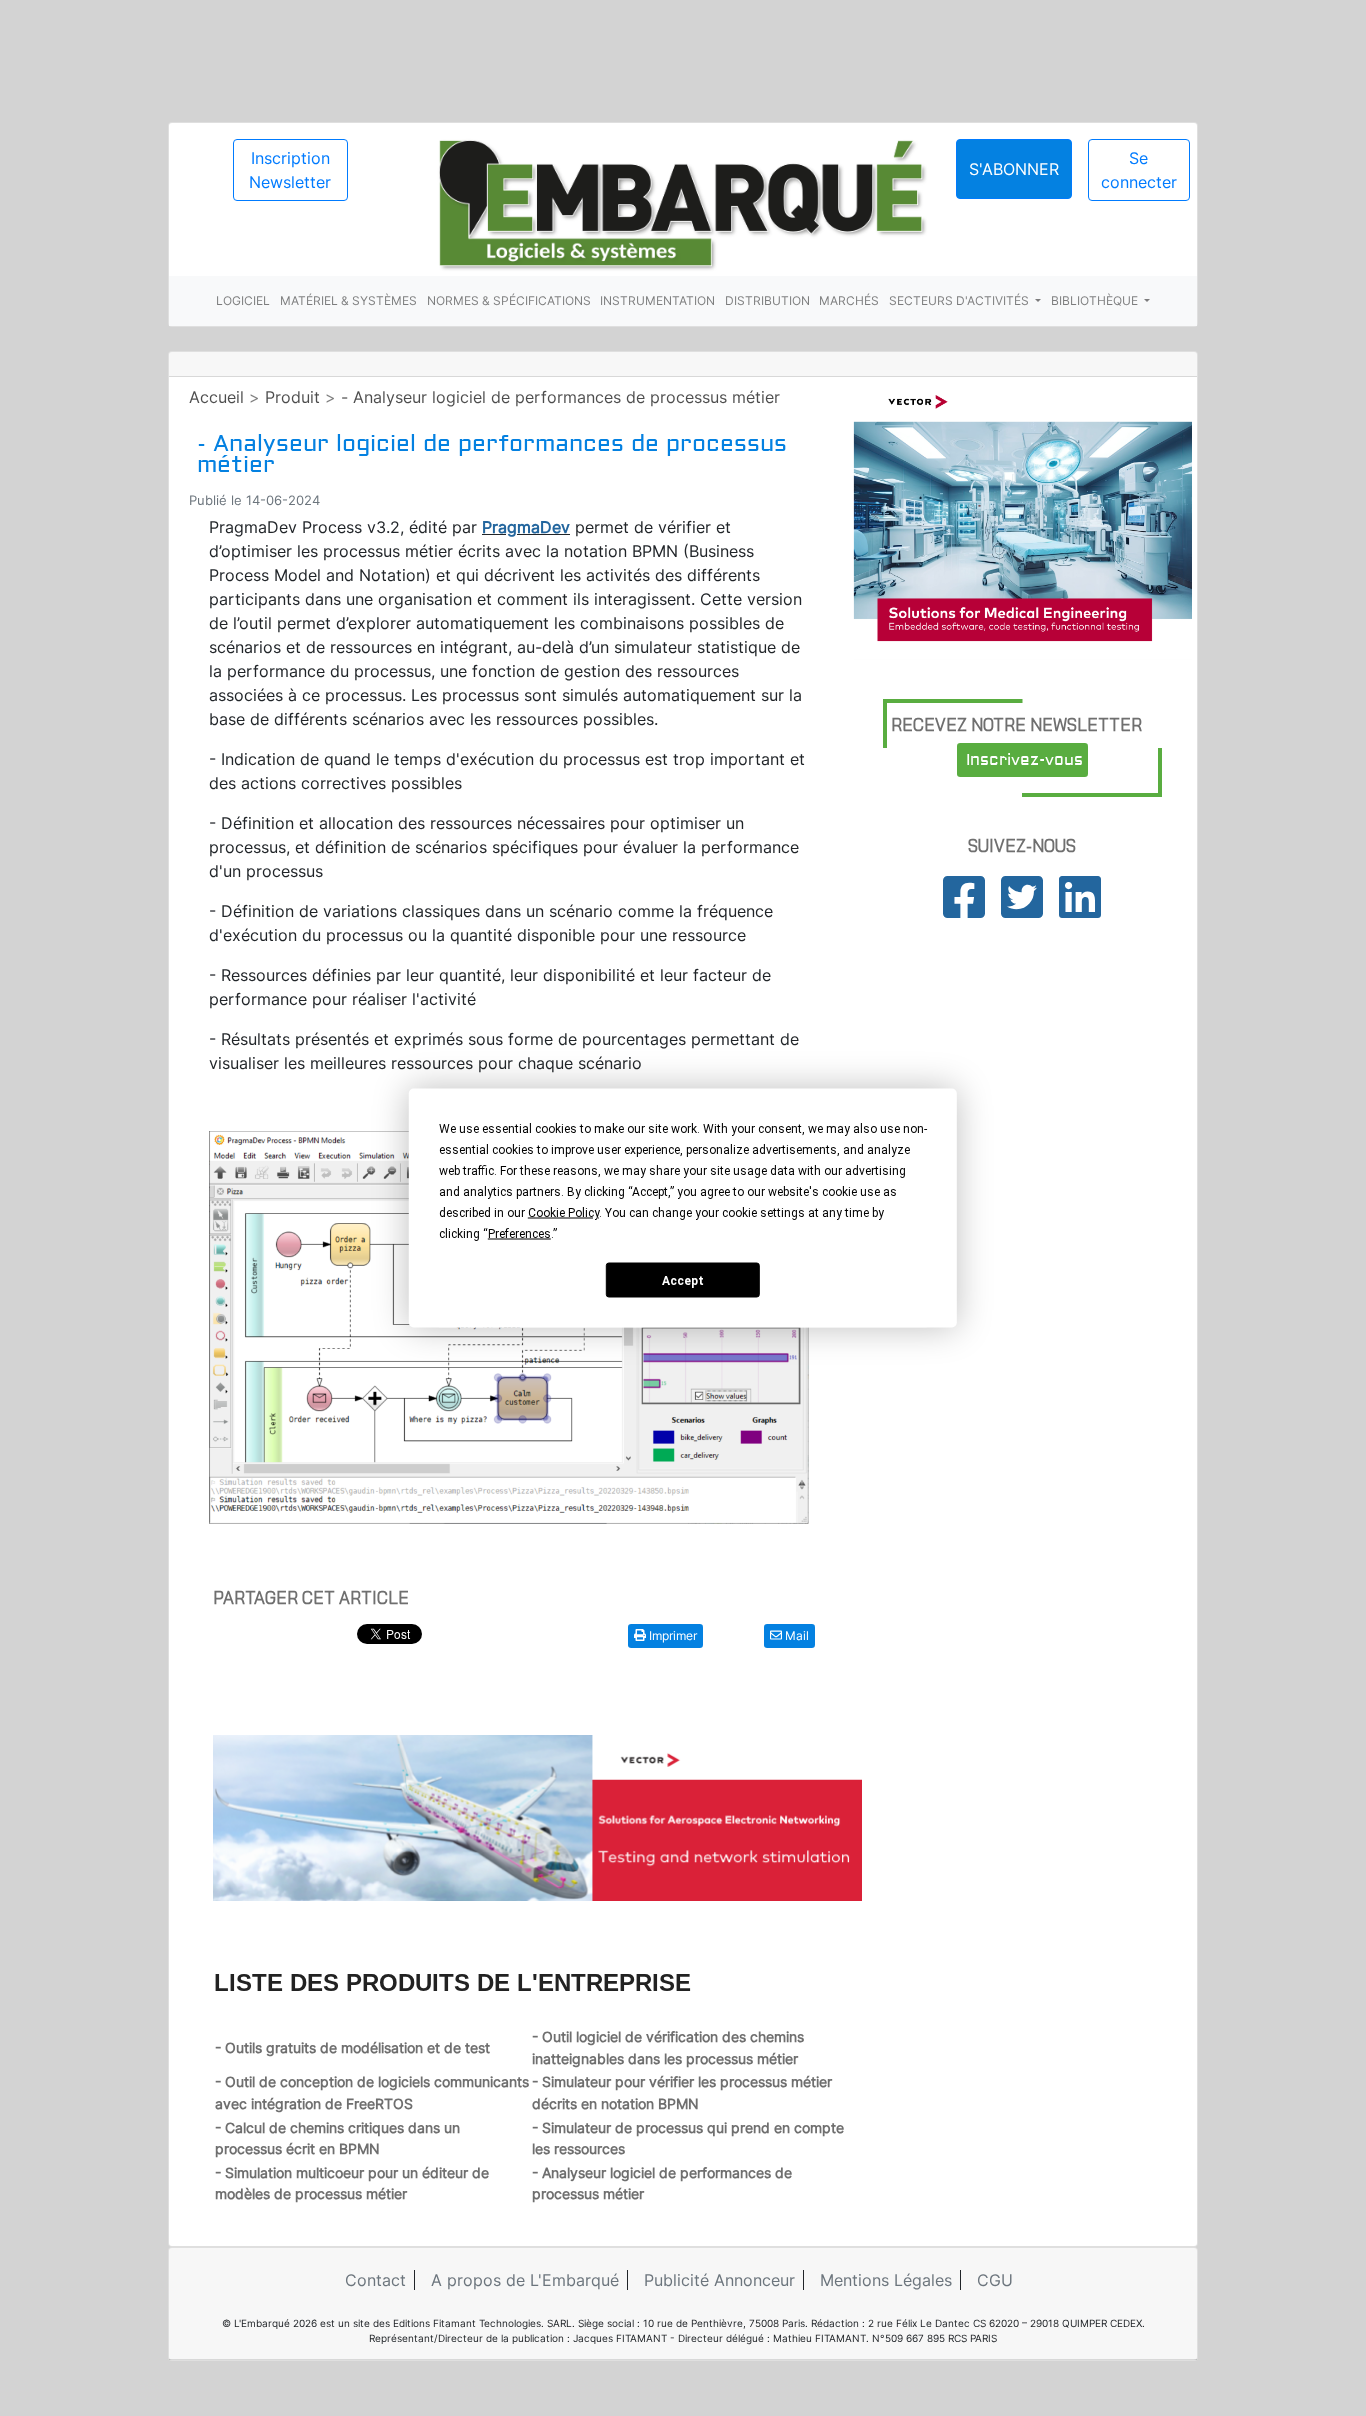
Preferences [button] (519, 1234)
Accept (683, 1280)
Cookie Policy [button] (563, 1213)
